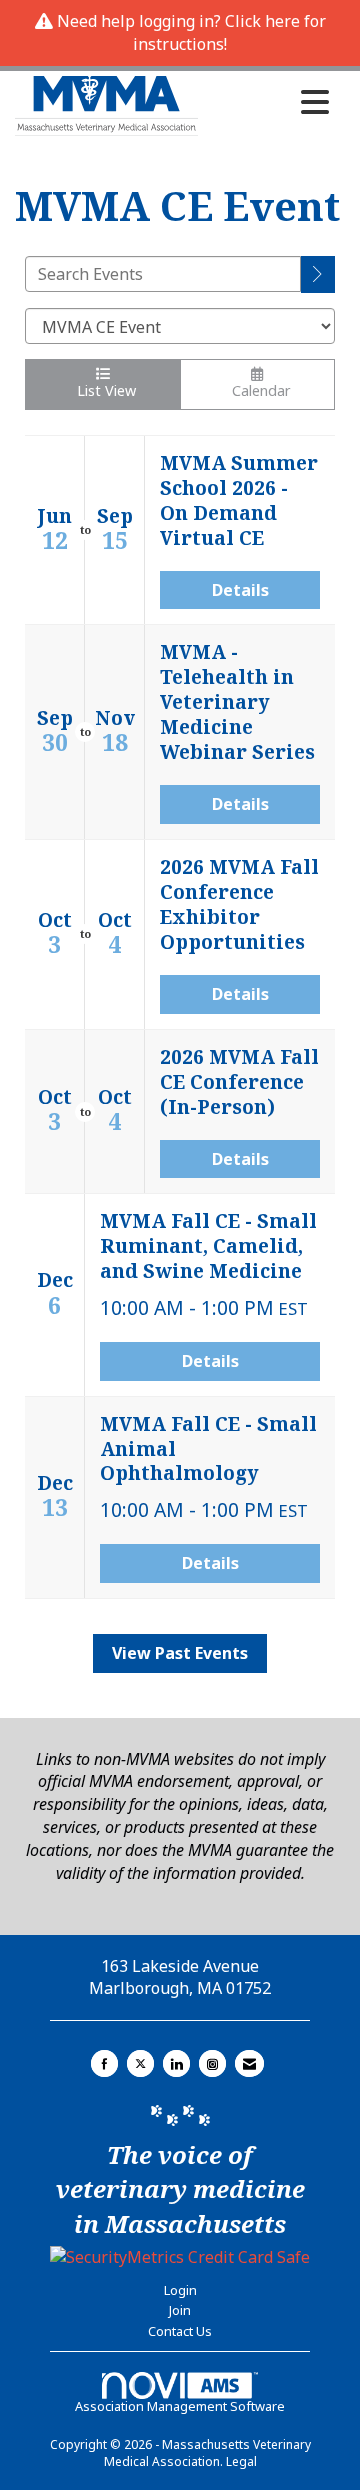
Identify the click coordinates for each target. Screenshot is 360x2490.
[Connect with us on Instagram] (212, 2063)
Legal (241, 2461)
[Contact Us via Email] (249, 2063)
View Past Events (180, 1653)
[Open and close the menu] (269, 102)
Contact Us (180, 2331)
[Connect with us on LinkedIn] (176, 2063)
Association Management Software (180, 2406)
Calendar (257, 390)
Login (180, 2290)
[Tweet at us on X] (140, 2063)
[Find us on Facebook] (104, 2063)
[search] (318, 274)
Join (180, 2310)
